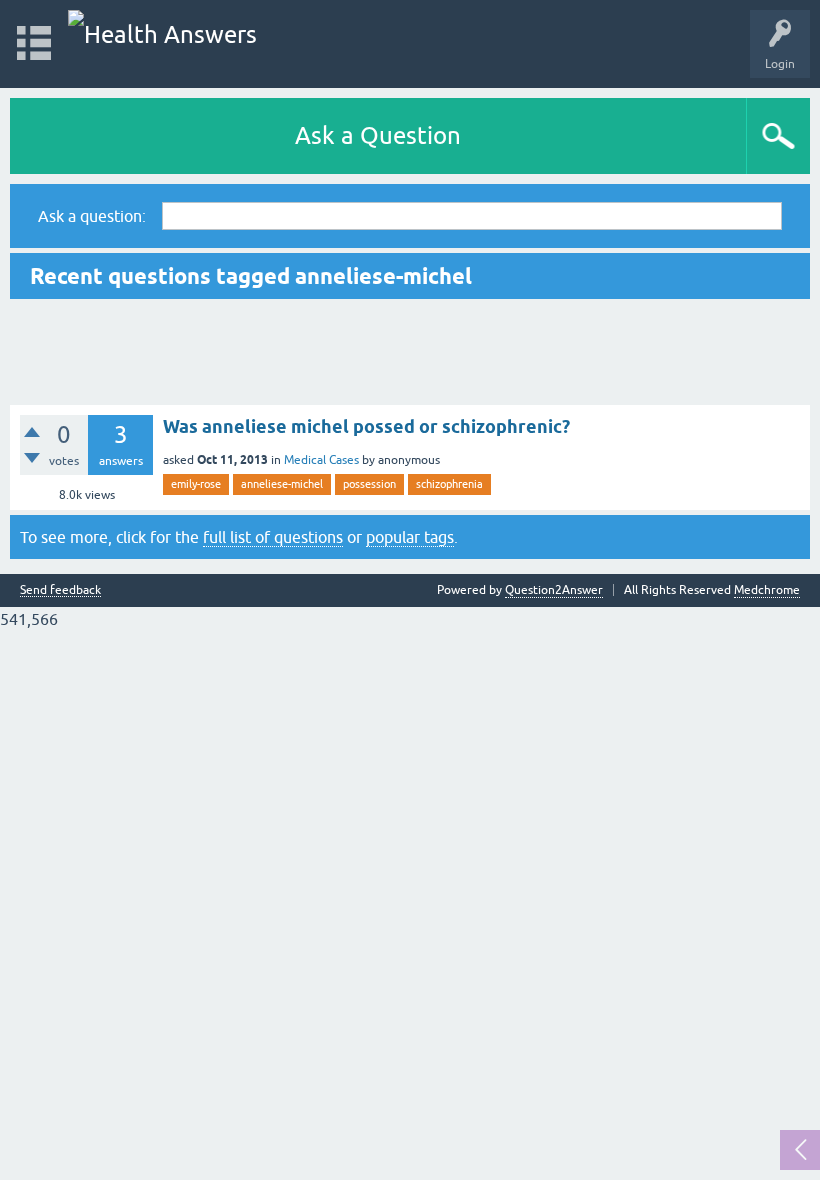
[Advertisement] (410, 352)
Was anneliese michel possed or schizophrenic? (366, 426)
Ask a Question (378, 135)
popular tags (410, 537)
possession (369, 484)
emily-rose (196, 484)
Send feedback (60, 590)
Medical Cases (321, 460)
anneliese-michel (282, 484)
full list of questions (273, 537)
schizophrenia (449, 484)
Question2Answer (554, 590)
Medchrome (767, 590)
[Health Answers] (162, 34)
